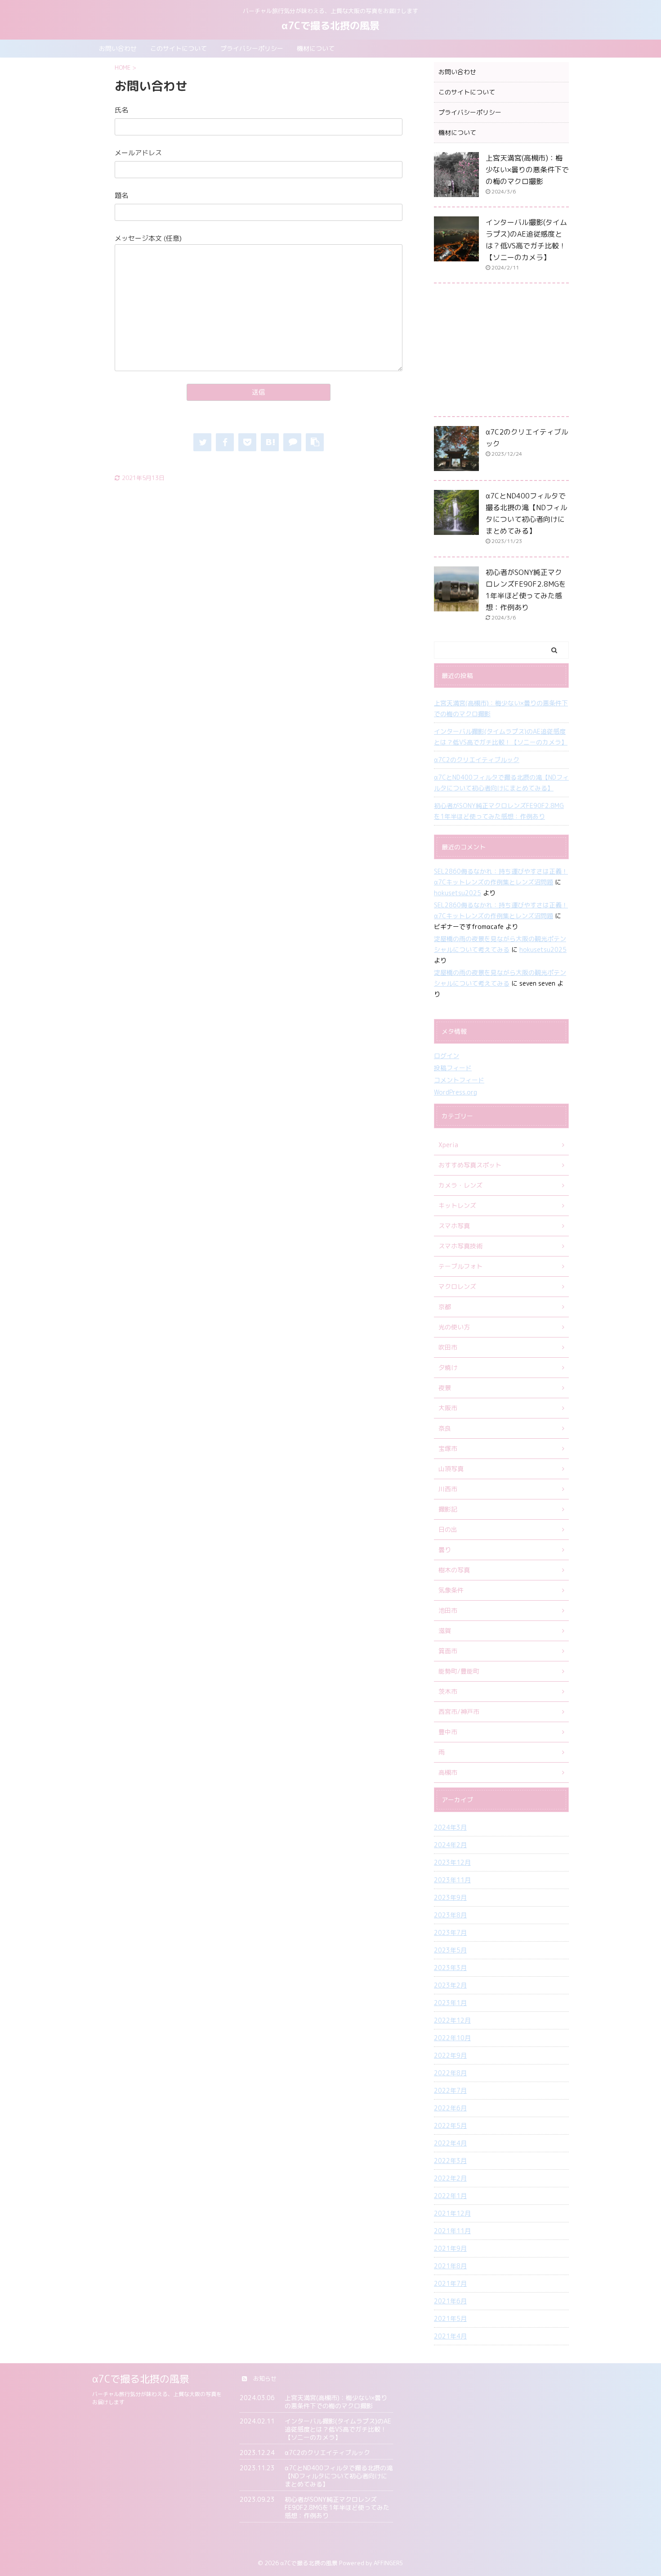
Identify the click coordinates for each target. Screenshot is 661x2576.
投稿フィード (453, 1068)
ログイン (447, 1056)
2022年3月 (450, 2161)
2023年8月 (450, 1915)
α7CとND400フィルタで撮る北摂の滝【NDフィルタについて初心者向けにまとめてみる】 (501, 783)
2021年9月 (450, 2248)
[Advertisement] (501, 352)
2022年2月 (450, 2178)
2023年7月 (450, 1932)
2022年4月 (450, 2143)
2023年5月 (450, 1950)
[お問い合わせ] (270, 442)
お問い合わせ (118, 48)
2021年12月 (452, 2213)
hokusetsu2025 (458, 893)
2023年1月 (450, 2003)
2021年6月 (450, 2301)
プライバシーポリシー (252, 48)
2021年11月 (452, 2231)
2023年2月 (450, 1985)
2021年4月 (450, 2336)
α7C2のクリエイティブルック (477, 760)
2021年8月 (450, 2266)
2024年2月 (450, 1845)
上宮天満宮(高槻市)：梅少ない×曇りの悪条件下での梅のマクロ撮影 (527, 170)
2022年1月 (450, 2196)
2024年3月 (450, 1827)
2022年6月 (450, 2108)
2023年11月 (452, 1880)
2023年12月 (452, 1862)
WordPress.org (456, 1092)
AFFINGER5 (389, 2563)
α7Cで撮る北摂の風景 (330, 25)
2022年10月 (452, 2038)
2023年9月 (450, 1897)
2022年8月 (450, 2073)
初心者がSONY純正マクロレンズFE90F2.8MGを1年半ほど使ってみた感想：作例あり (499, 811)
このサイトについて (179, 48)
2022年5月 (450, 2125)
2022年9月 (450, 2055)
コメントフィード (459, 1080)
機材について (316, 48)
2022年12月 (452, 2020)
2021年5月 (450, 2318)
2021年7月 (450, 2283)
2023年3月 (450, 1968)
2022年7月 (450, 2090)
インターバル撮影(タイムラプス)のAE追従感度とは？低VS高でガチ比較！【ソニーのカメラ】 (501, 737)
